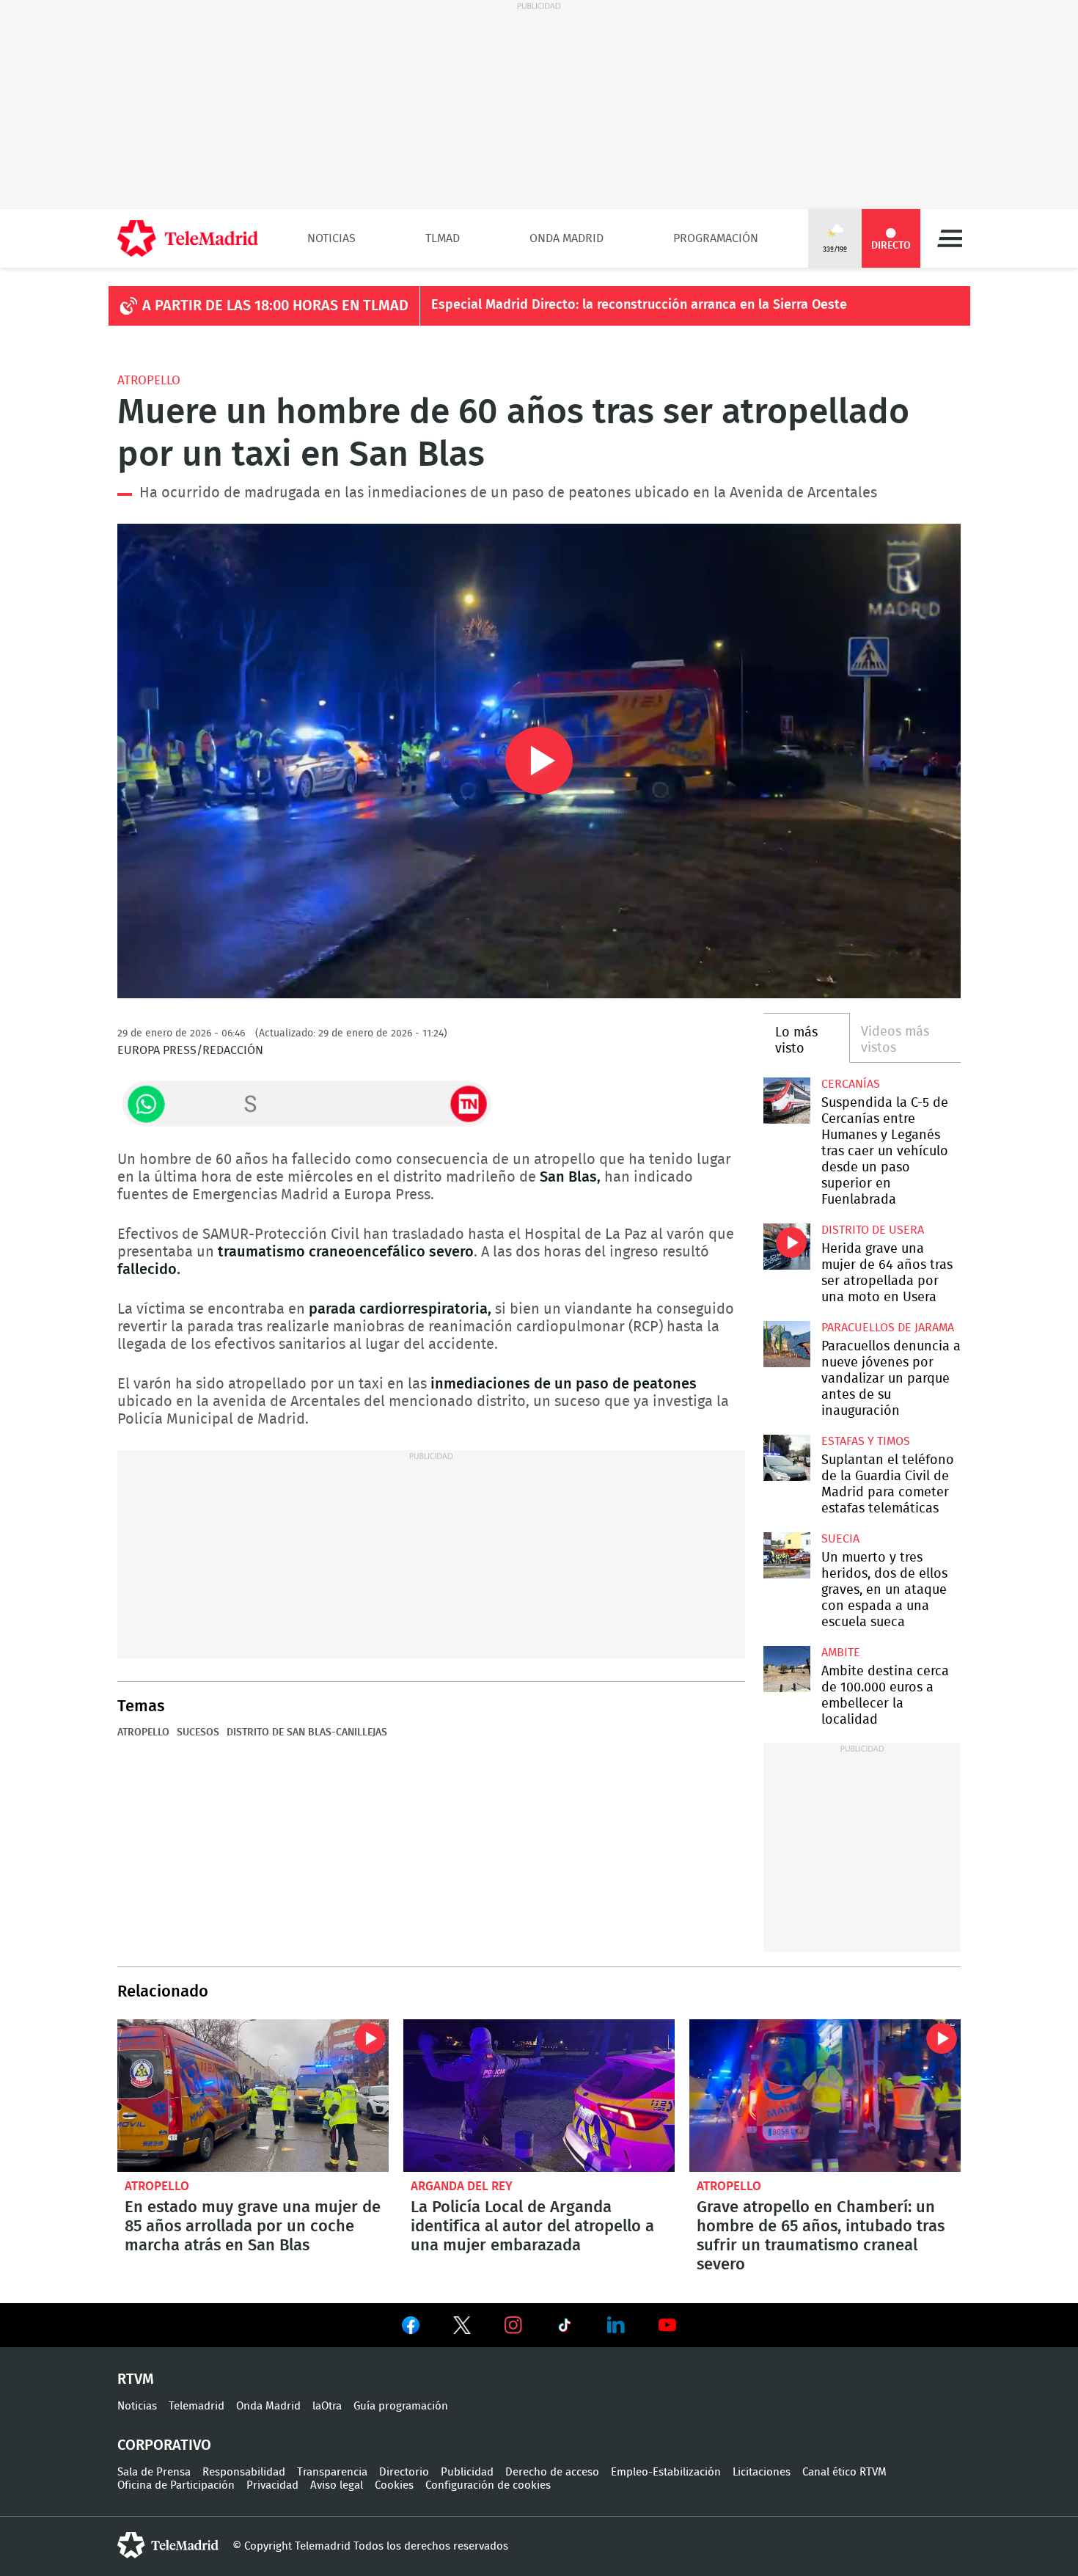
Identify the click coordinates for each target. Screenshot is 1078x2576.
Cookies (394, 2485)
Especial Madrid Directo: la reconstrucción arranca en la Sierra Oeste (639, 305)
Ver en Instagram (513, 2325)
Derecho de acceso (552, 2472)
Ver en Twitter (462, 2328)
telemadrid (168, 2545)
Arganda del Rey (462, 2186)
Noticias (331, 238)
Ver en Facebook (411, 2328)
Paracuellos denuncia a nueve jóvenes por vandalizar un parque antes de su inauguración (786, 1344)
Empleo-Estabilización (666, 2472)
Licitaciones (762, 2472)
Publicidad (467, 2472)
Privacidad (272, 2485)
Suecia (840, 1539)
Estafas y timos (866, 1441)
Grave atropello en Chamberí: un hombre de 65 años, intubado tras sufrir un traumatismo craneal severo (825, 2096)
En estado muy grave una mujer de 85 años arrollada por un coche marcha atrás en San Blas (253, 2096)
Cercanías (851, 1084)
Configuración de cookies (488, 2485)
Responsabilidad (244, 2472)
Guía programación (401, 2406)
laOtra (327, 2406)
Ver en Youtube (667, 2325)
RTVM (136, 2379)
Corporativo (164, 2445)
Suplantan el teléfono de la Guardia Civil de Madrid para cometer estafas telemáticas (786, 1458)
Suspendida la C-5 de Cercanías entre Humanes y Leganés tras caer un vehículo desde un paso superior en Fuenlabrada (786, 1101)
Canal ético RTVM (844, 2472)
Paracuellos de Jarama (888, 1328)
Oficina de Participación (176, 2485)
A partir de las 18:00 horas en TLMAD (275, 306)
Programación (716, 238)
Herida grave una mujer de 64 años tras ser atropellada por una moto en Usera (786, 1247)
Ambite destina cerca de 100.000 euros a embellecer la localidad (786, 1669)
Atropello (149, 380)
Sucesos (198, 1732)
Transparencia (332, 2472)
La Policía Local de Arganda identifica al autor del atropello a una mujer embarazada (539, 2096)
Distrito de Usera (873, 1230)
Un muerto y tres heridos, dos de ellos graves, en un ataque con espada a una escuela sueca (786, 1555)
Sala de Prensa (154, 2472)
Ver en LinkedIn (616, 2325)
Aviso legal (337, 2485)
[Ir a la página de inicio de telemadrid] (188, 238)
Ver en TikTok (565, 2328)
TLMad (443, 238)
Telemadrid (197, 2406)
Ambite (841, 1653)
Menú (950, 238)
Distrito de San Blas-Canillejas (307, 1732)
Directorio (404, 2472)
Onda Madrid (566, 238)
